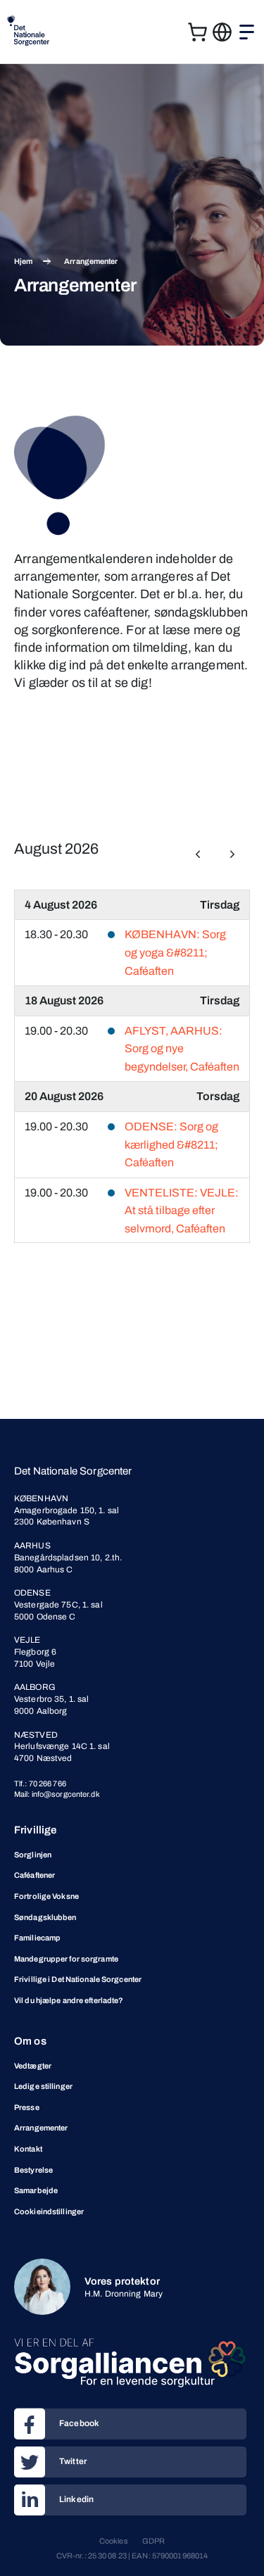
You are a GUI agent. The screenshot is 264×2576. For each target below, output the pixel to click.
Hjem (23, 261)
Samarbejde (36, 2190)
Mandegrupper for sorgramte (66, 1959)
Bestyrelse (33, 2170)
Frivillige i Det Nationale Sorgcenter (78, 1979)
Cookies (114, 2541)
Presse (27, 2107)
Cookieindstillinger (49, 2211)
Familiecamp (37, 1938)
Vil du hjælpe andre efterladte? (69, 2000)
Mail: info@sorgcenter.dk (57, 1794)
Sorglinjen (33, 1855)
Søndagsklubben (45, 1917)
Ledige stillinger (43, 2086)
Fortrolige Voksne (46, 1896)
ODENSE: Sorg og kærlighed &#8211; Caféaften (171, 1144)
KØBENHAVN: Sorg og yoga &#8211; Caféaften (175, 952)
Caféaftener (34, 1875)
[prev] (198, 854)
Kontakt (28, 2149)
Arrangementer (41, 2128)
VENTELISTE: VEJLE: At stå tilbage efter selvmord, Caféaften (182, 1211)
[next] (232, 854)
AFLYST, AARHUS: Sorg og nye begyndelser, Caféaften (182, 1049)
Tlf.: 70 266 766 (40, 1783)
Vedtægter (33, 2066)
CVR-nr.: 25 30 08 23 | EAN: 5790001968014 (132, 2556)
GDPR (153, 2541)
